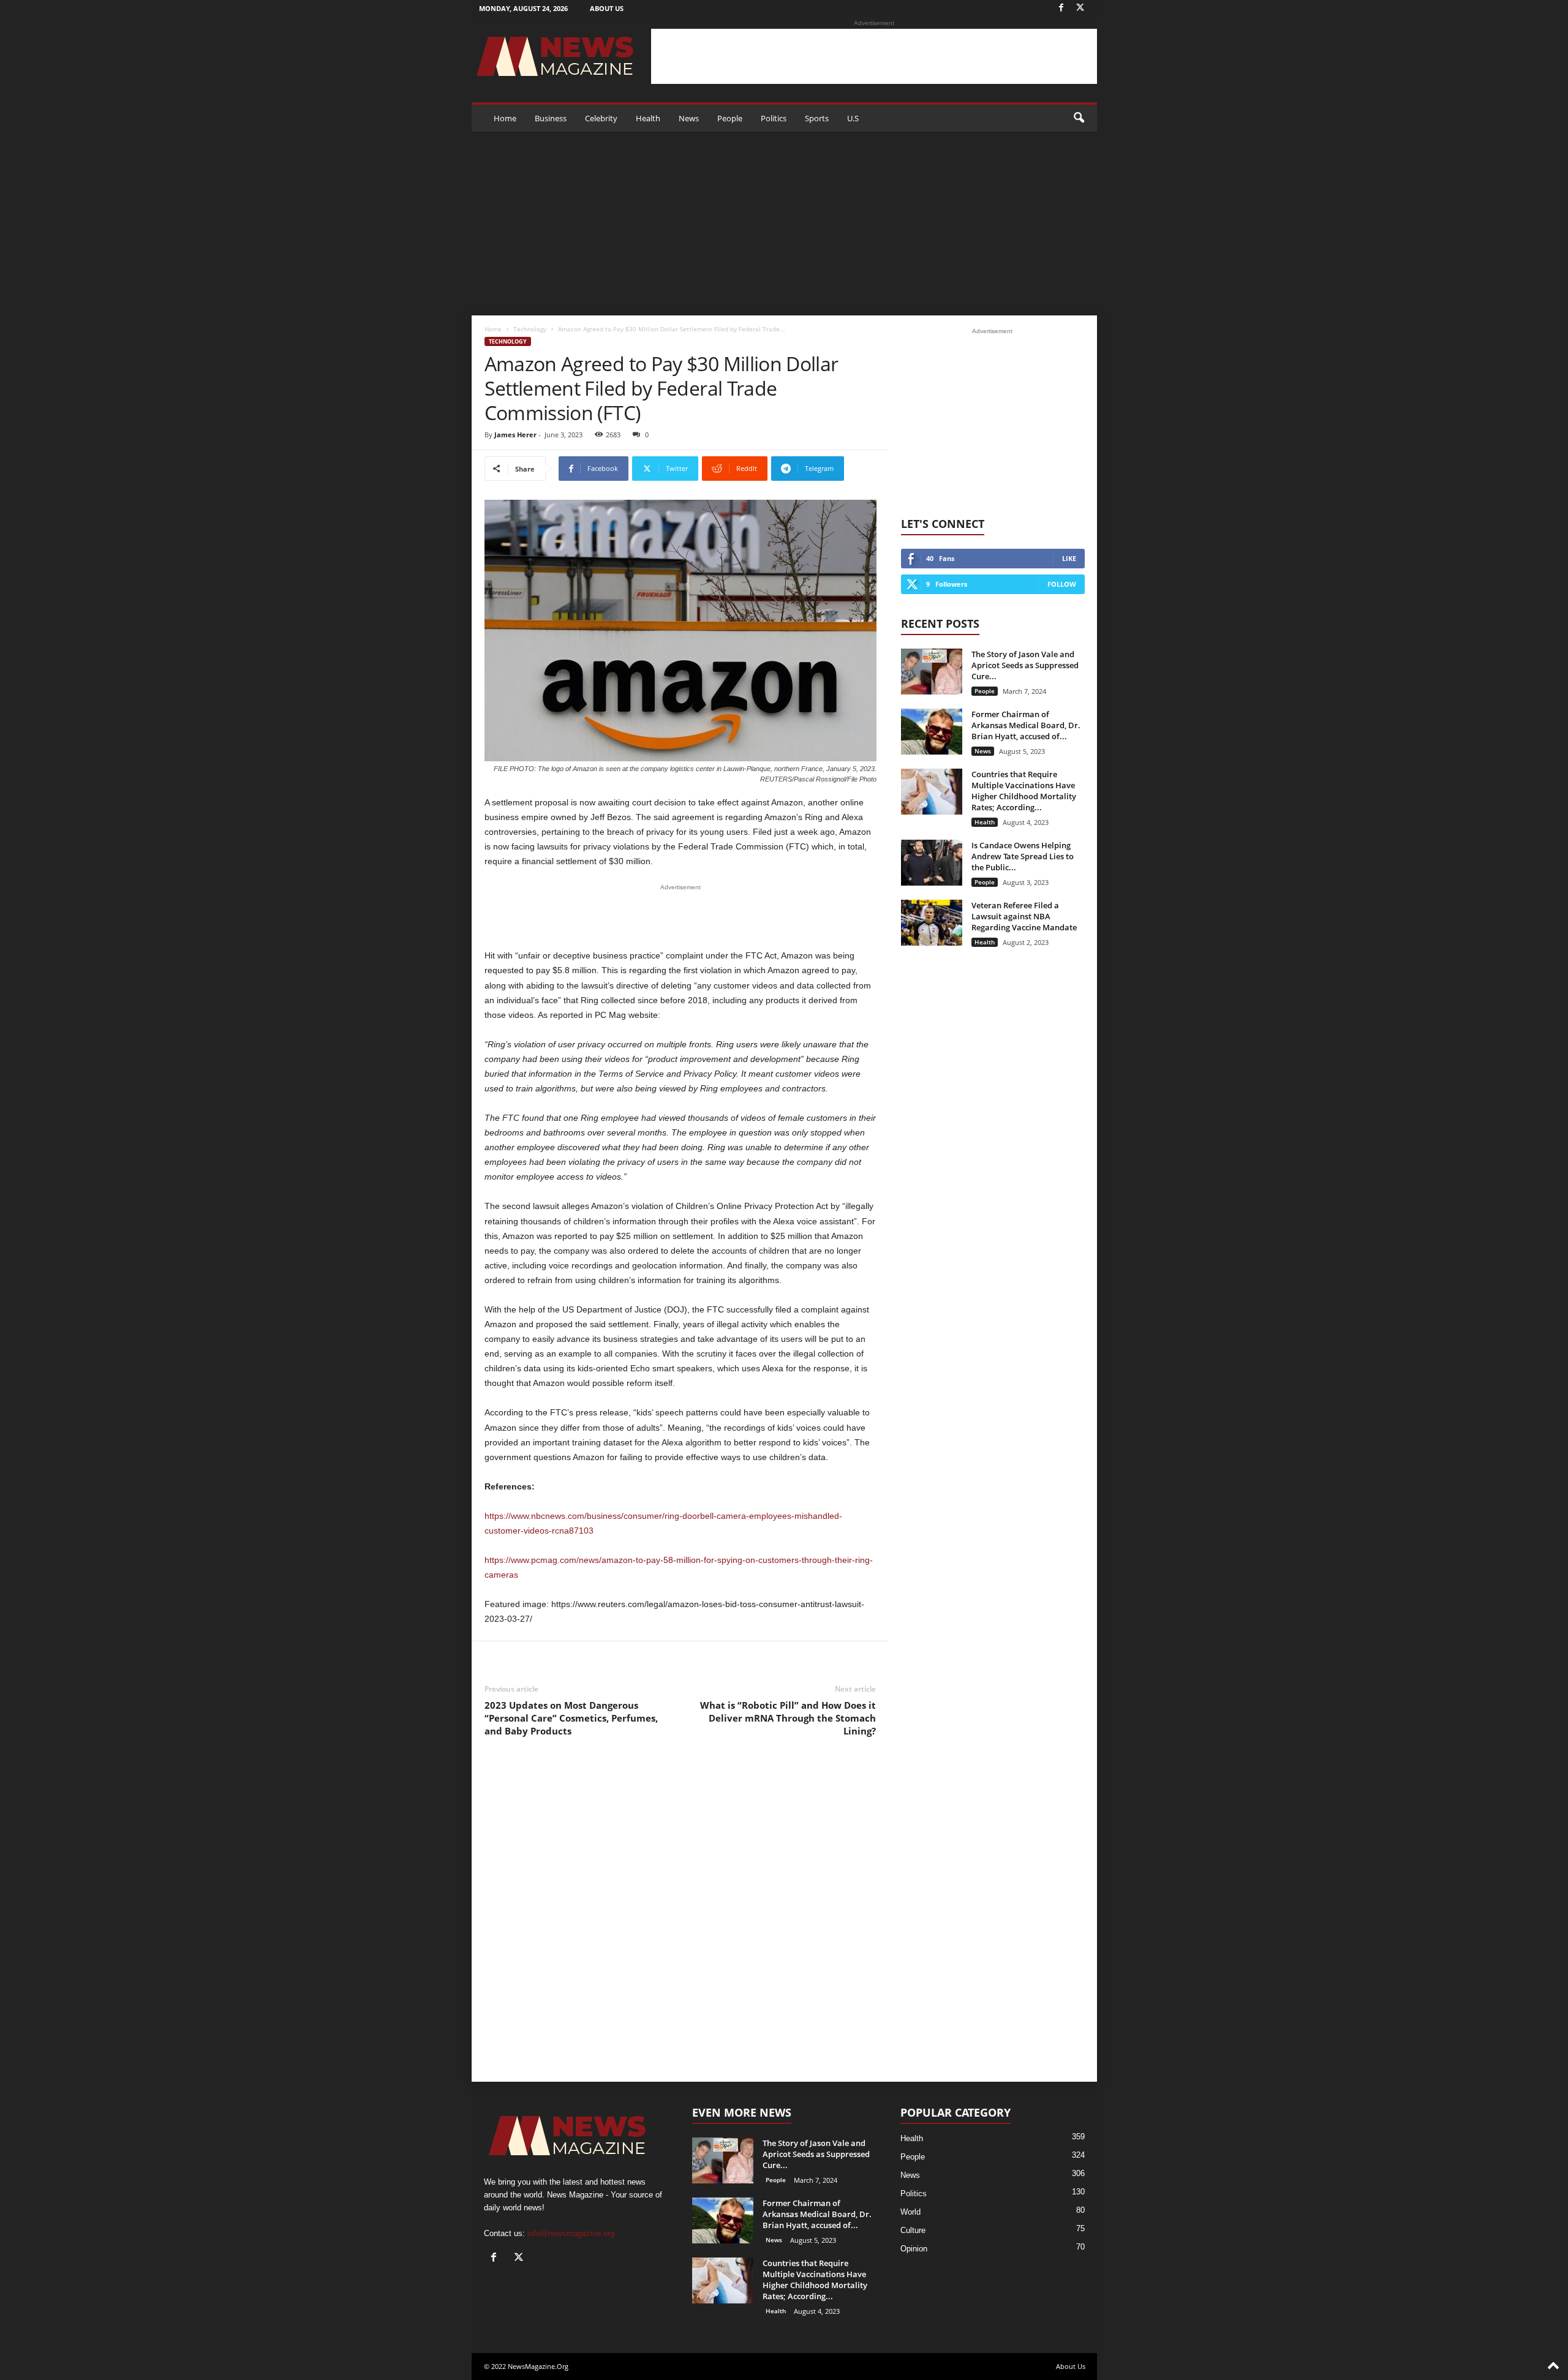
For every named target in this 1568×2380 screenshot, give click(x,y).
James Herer (515, 435)
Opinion (914, 2249)
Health (648, 118)
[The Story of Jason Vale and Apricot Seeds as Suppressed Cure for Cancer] (932, 672)
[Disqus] (680, 1919)
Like (1069, 558)
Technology (530, 329)
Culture (913, 2230)
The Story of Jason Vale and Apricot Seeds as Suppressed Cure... (1025, 665)
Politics (774, 118)
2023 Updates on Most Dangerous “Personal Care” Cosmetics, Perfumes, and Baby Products (571, 1718)
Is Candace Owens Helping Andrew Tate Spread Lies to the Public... (1023, 856)
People (730, 118)
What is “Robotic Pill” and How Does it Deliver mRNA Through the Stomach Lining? (788, 1718)
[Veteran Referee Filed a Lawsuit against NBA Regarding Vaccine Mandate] (932, 923)
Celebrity (601, 118)
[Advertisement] (874, 56)
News (689, 118)
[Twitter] (1080, 8)
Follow (1062, 584)
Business (551, 118)
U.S (853, 118)
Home (505, 118)
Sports (817, 118)
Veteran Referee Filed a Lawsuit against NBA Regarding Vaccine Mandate (1024, 916)
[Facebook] (1061, 8)
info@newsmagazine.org (571, 2233)
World (910, 2212)
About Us (607, 8)
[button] (1079, 118)
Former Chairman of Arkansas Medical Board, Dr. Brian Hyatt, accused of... (1026, 725)
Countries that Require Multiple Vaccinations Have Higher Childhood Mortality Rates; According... (1024, 791)
